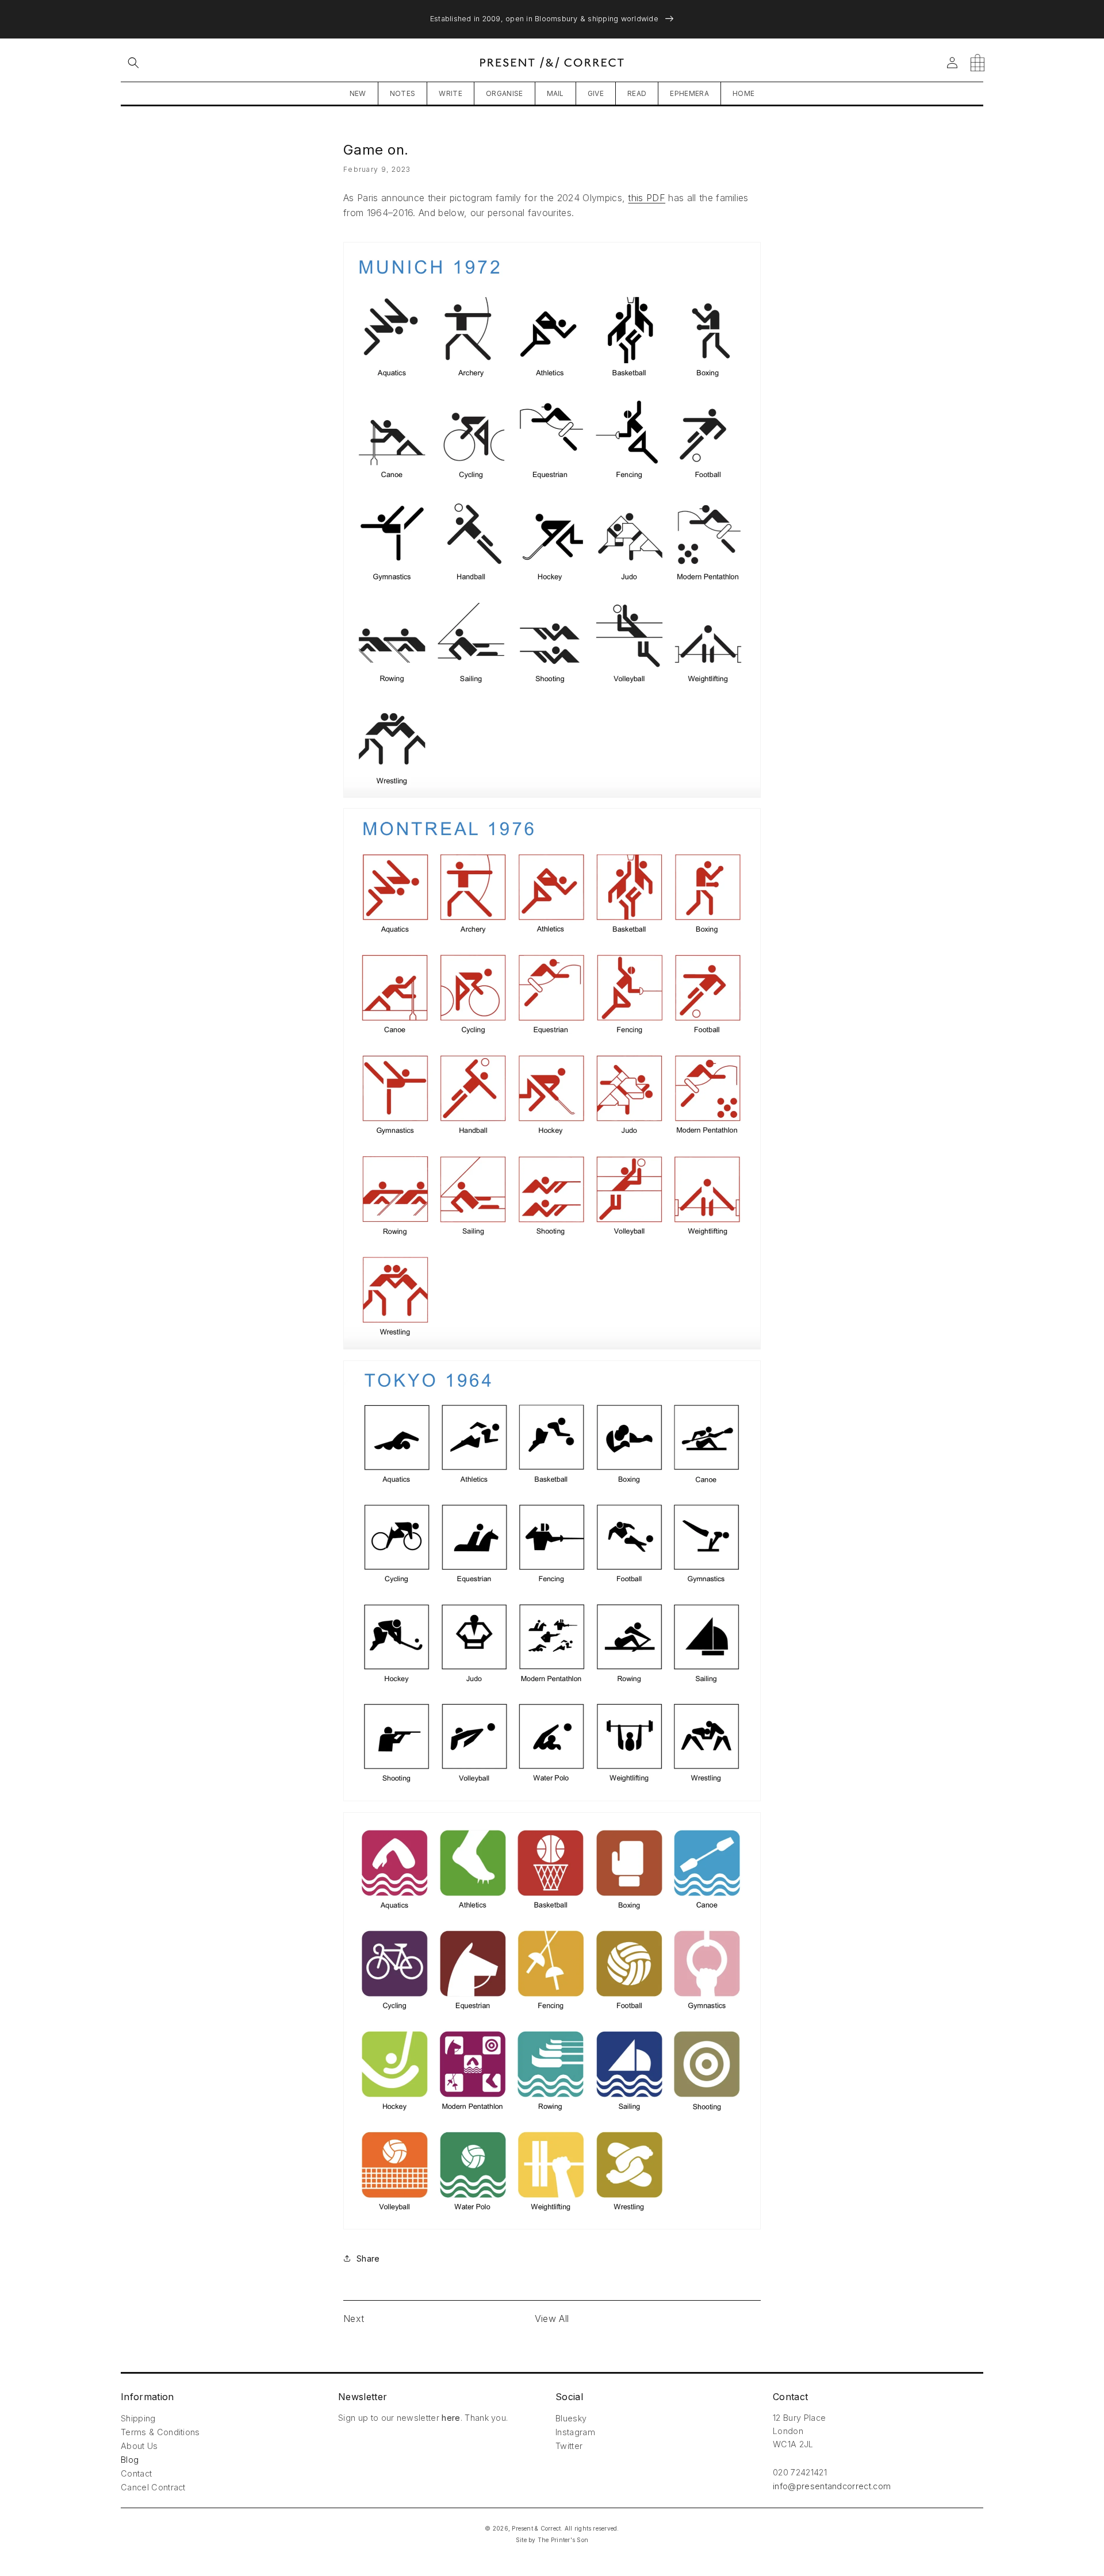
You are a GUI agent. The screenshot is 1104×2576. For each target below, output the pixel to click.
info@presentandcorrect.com (832, 2486)
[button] (133, 63)
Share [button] (368, 2258)
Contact (136, 2473)
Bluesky (571, 2418)
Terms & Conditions (160, 2432)
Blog (130, 2460)
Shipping (138, 2418)
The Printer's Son (563, 2540)
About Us (139, 2446)
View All (552, 2319)
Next (354, 2319)
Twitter (569, 2446)
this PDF (647, 198)
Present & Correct (536, 2528)
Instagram (575, 2432)
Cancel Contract (153, 2487)
